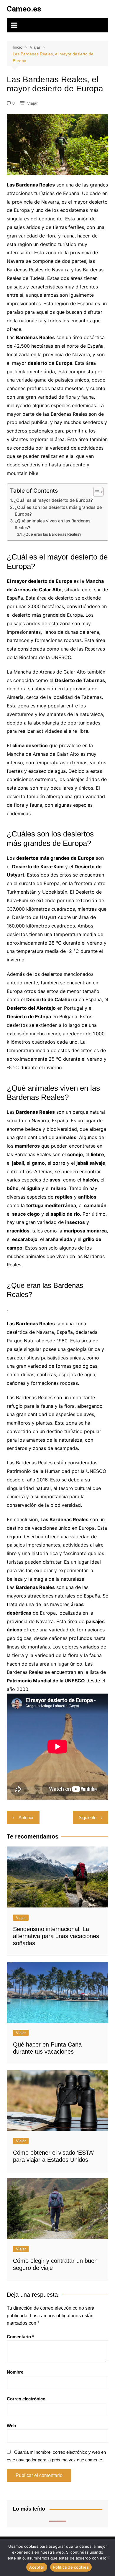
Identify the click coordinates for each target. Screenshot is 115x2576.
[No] (108, 2557)
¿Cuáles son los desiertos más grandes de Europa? (58, 511)
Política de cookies (71, 2567)
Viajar (32, 103)
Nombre (15, 2372)
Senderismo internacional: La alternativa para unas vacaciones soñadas (56, 1936)
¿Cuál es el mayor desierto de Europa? (53, 500)
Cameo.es (24, 9)
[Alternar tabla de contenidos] (95, 492)
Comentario (20, 2337)
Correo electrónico (26, 2399)
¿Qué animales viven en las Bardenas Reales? (53, 524)
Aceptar (37, 2567)
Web (11, 2426)
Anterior (26, 1817)
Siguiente (88, 1817)
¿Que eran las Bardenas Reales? (52, 534)
